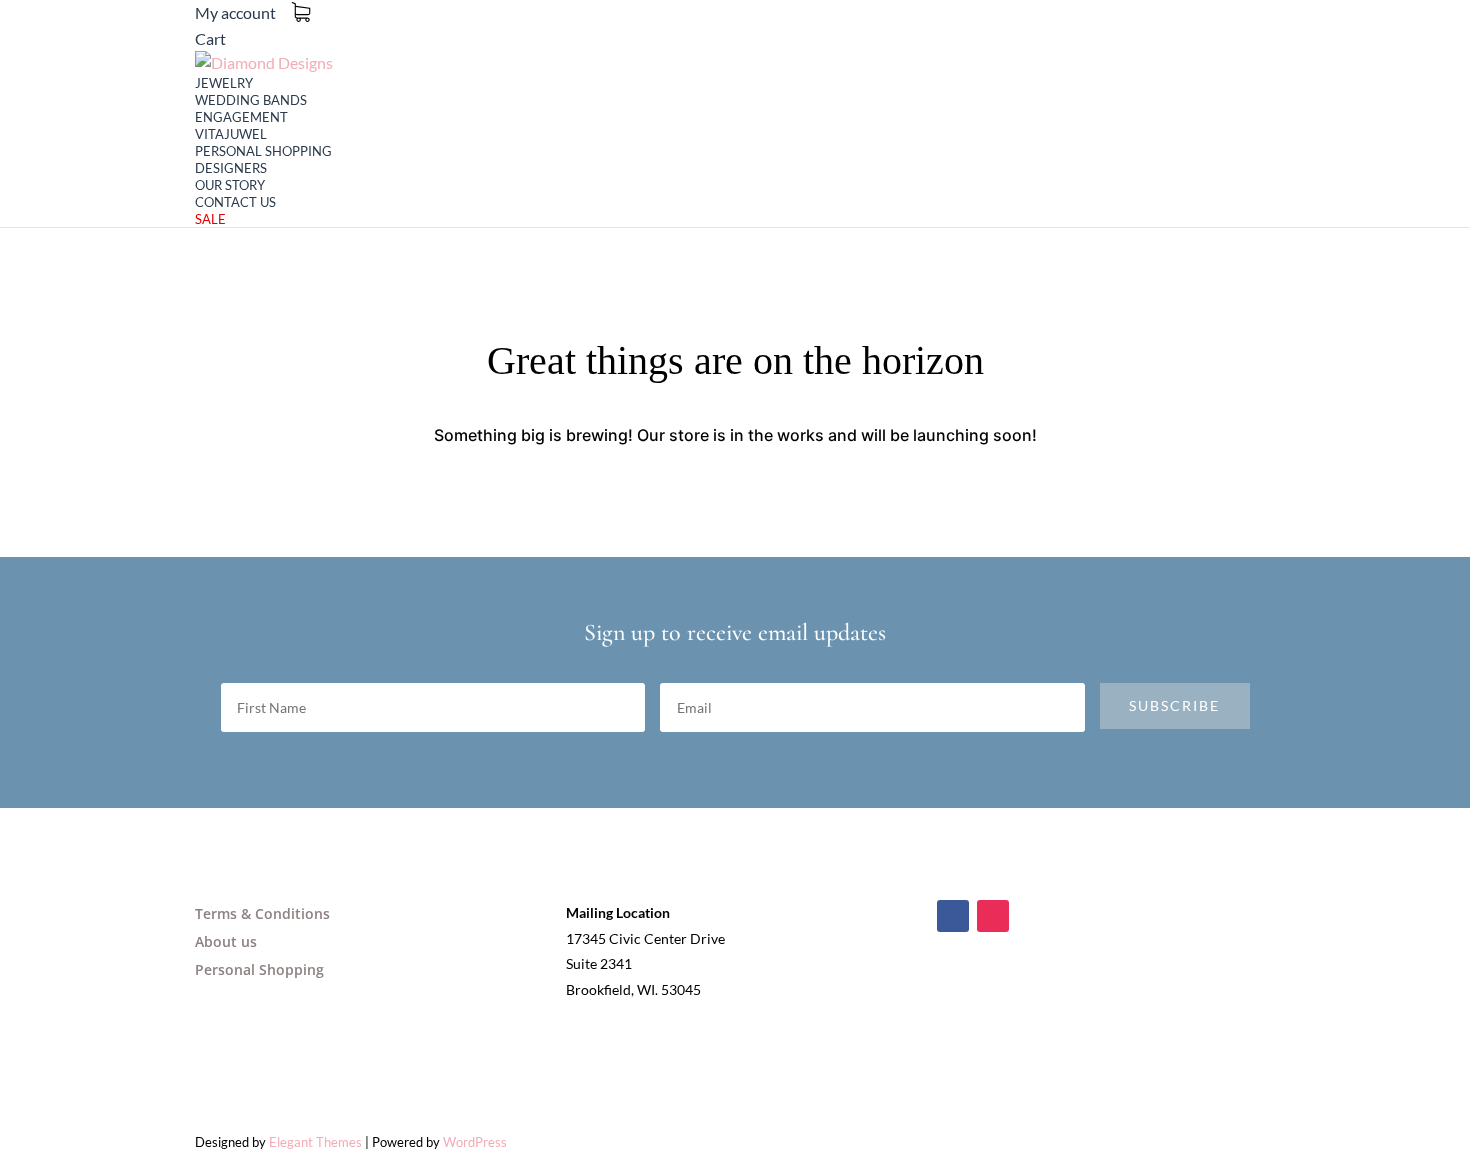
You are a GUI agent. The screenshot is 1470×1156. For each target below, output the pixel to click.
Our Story (230, 185)
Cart (210, 38)
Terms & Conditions (262, 913)
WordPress (475, 1142)
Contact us (235, 202)
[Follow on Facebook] (953, 916)
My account (235, 12)
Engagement (241, 117)
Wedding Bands (251, 100)
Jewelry (224, 83)
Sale (210, 219)
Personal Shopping (263, 151)
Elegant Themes (315, 1142)
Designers (231, 168)
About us (226, 941)
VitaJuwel (231, 134)
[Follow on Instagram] (993, 916)
